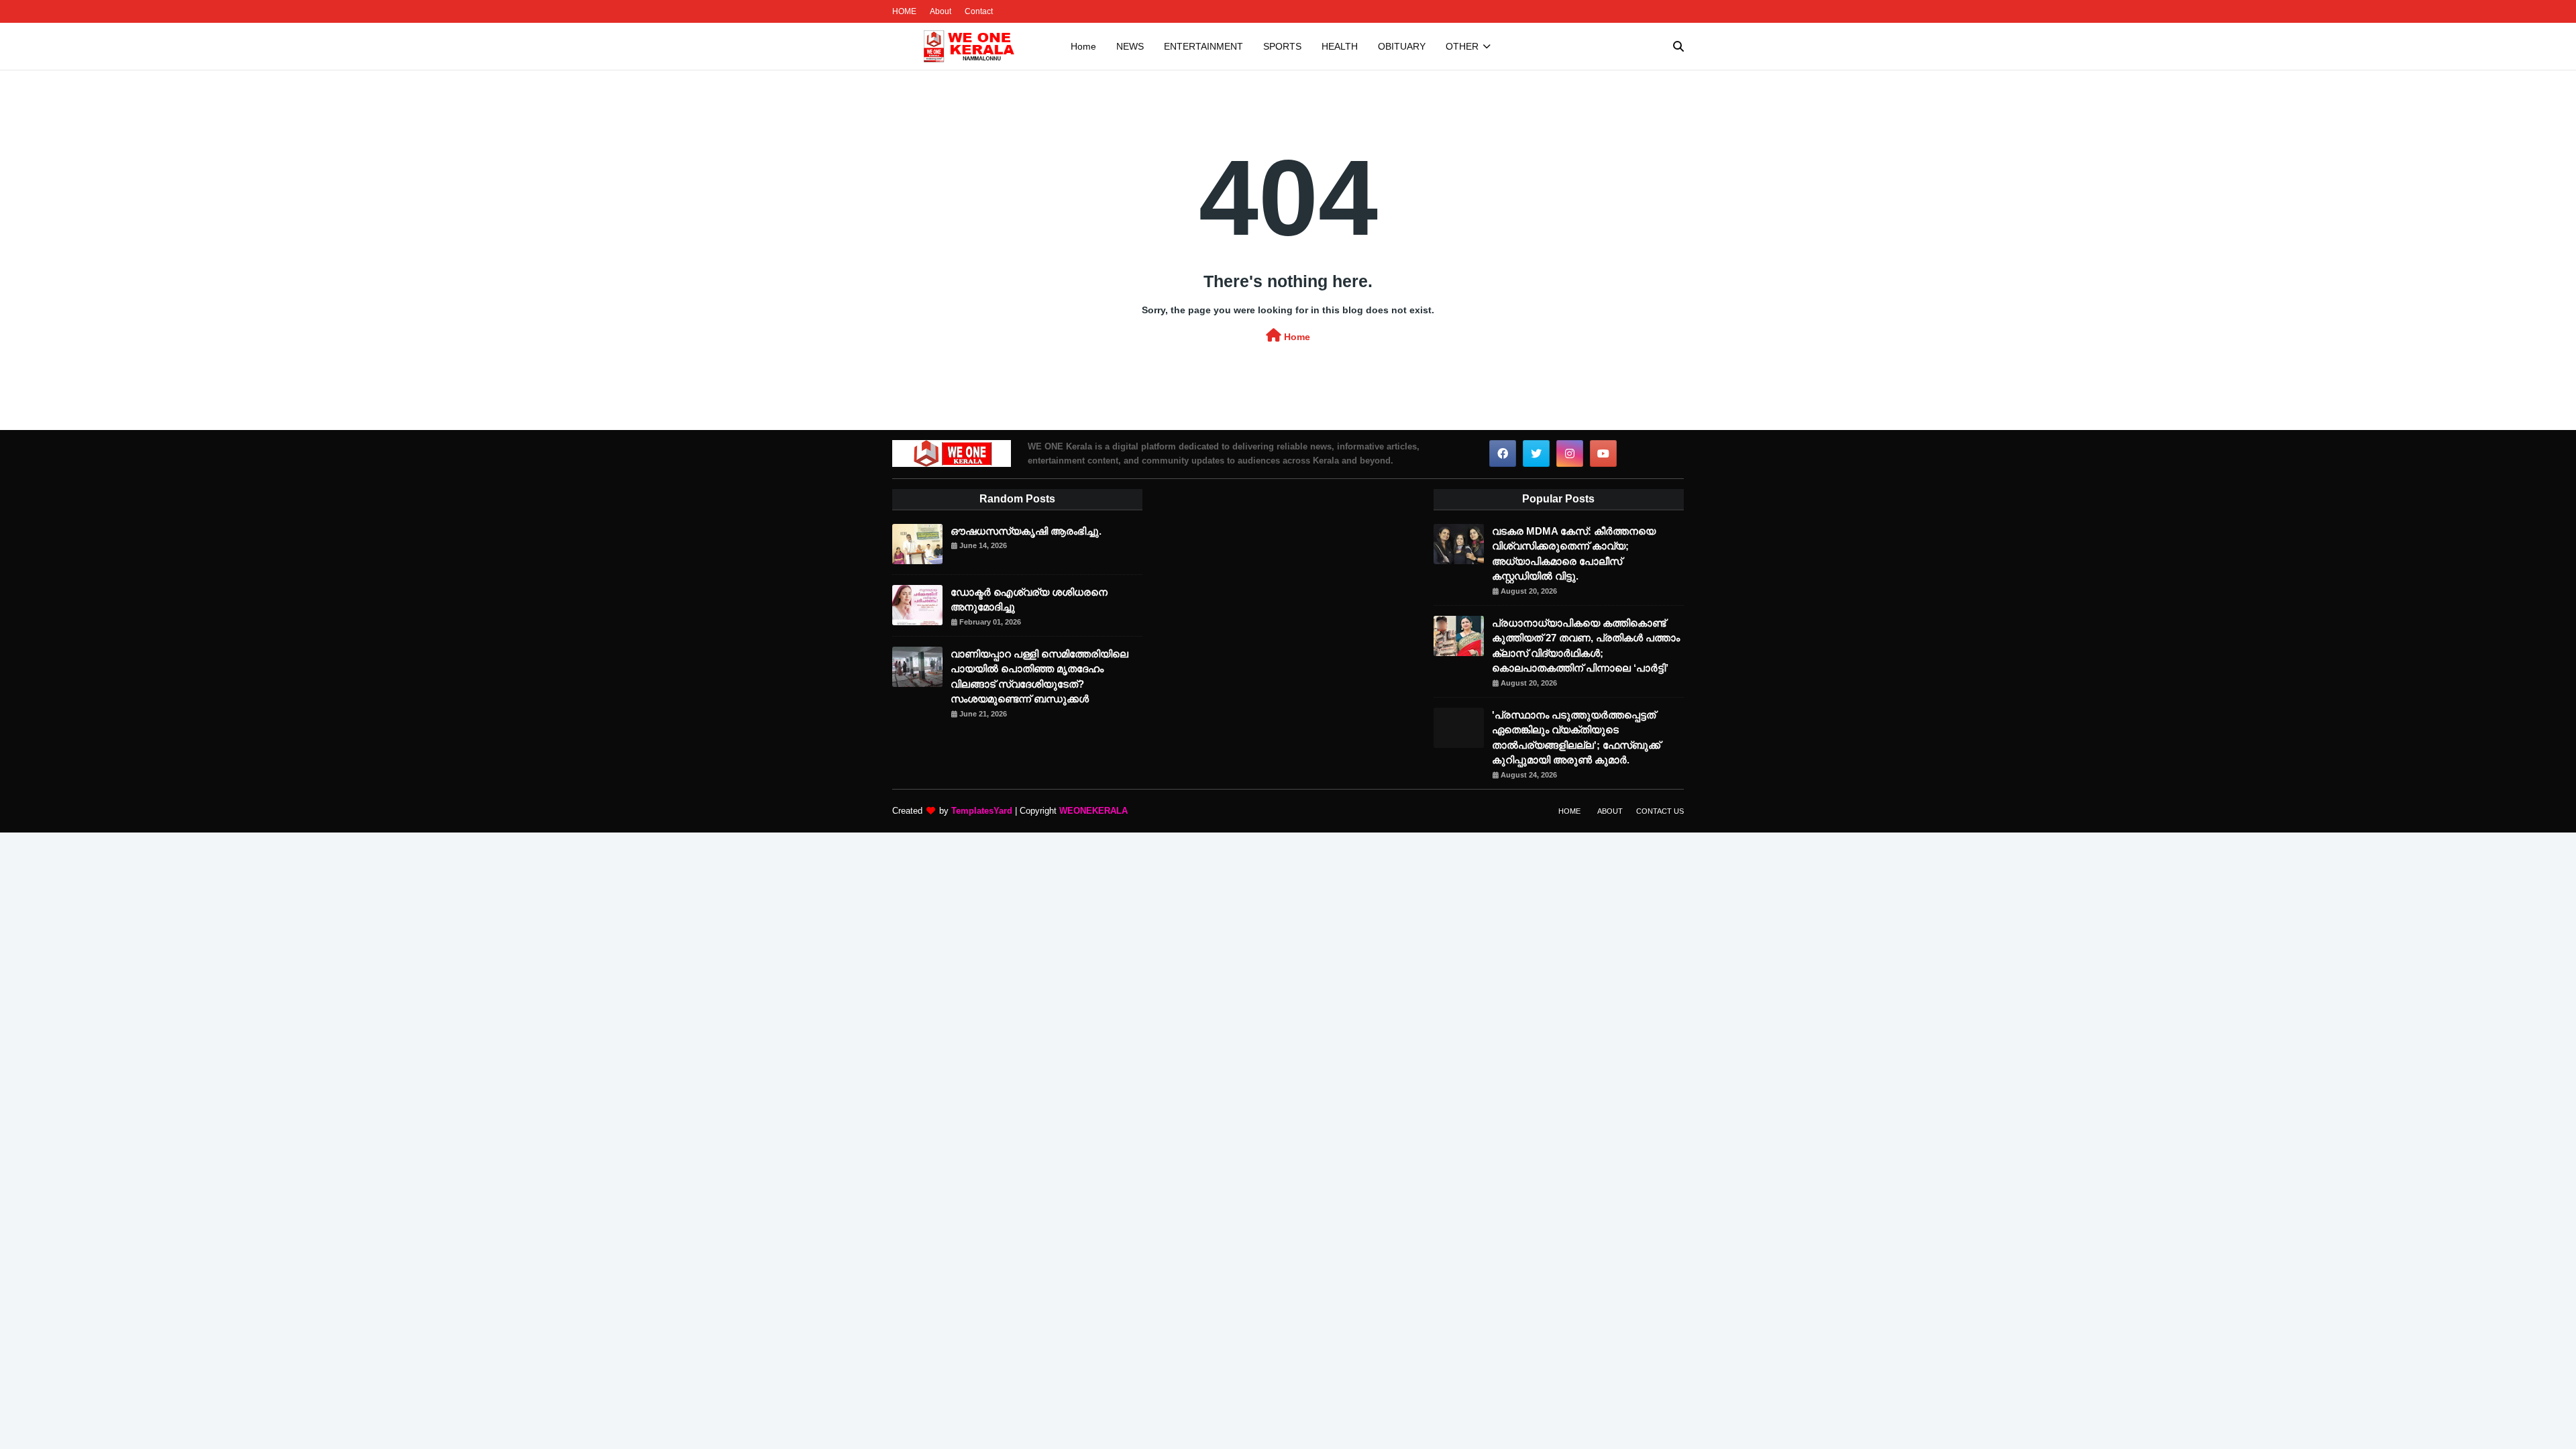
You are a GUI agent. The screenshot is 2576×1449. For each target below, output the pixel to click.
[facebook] (1503, 453)
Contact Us (1660, 811)
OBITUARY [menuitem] (1402, 46)
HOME (904, 11)
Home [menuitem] (1083, 46)
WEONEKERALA (1093, 811)
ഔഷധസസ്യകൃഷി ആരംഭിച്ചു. (1026, 531)
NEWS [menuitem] (1130, 46)
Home (1296, 337)
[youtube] (1603, 453)
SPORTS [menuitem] (1282, 46)
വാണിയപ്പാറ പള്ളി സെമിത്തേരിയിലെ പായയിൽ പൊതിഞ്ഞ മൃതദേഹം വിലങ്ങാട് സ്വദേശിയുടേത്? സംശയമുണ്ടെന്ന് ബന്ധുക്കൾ (1039, 677)
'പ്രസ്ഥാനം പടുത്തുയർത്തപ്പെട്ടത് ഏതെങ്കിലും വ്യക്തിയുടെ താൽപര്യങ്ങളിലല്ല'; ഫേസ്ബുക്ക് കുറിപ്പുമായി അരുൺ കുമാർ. (1576, 738)
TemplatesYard (982, 811)
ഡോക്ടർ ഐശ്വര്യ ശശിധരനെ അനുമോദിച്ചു (1029, 600)
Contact (979, 11)
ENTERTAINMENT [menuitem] (1203, 46)
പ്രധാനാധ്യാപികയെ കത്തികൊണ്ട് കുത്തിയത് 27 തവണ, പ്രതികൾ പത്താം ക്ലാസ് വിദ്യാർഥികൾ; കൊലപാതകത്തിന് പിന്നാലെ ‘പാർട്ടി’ (1586, 646)
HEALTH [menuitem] (1340, 46)
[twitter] (1536, 453)
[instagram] (1570, 453)
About (941, 11)
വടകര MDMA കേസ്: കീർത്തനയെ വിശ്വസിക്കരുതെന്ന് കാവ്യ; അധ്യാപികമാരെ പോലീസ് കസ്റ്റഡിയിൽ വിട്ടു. (1574, 554)
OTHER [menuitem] (1462, 46)
